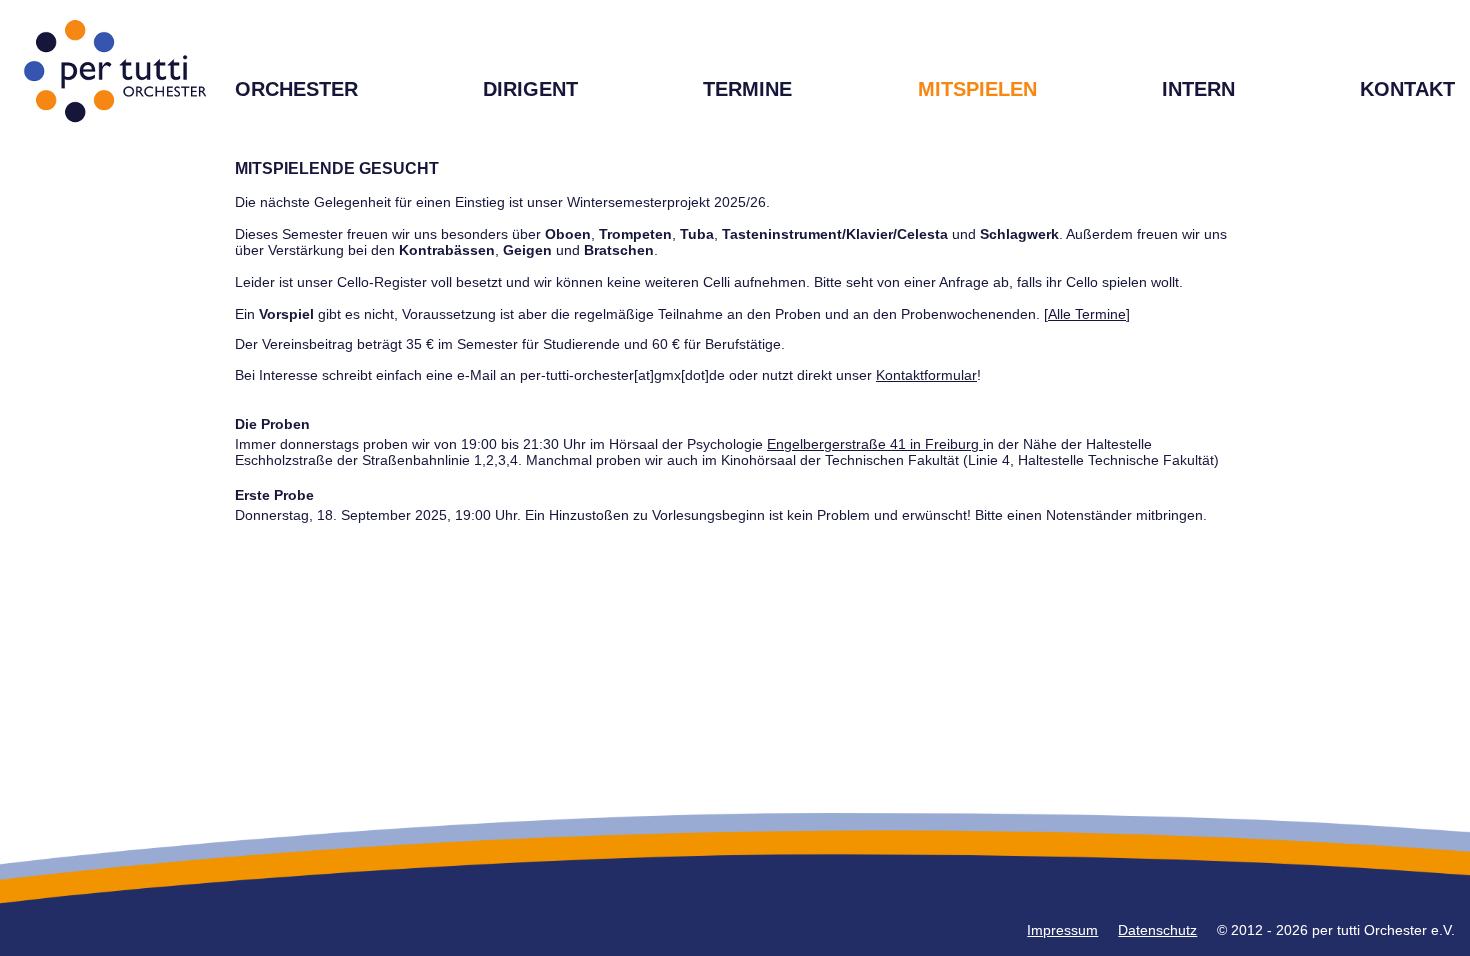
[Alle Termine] (1087, 314)
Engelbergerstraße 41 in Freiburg (875, 444)
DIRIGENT (530, 89)
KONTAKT (1407, 89)
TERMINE (747, 89)
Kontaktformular (926, 375)
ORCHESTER (296, 89)
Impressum (1062, 930)
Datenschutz (1157, 930)
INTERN (1198, 89)
